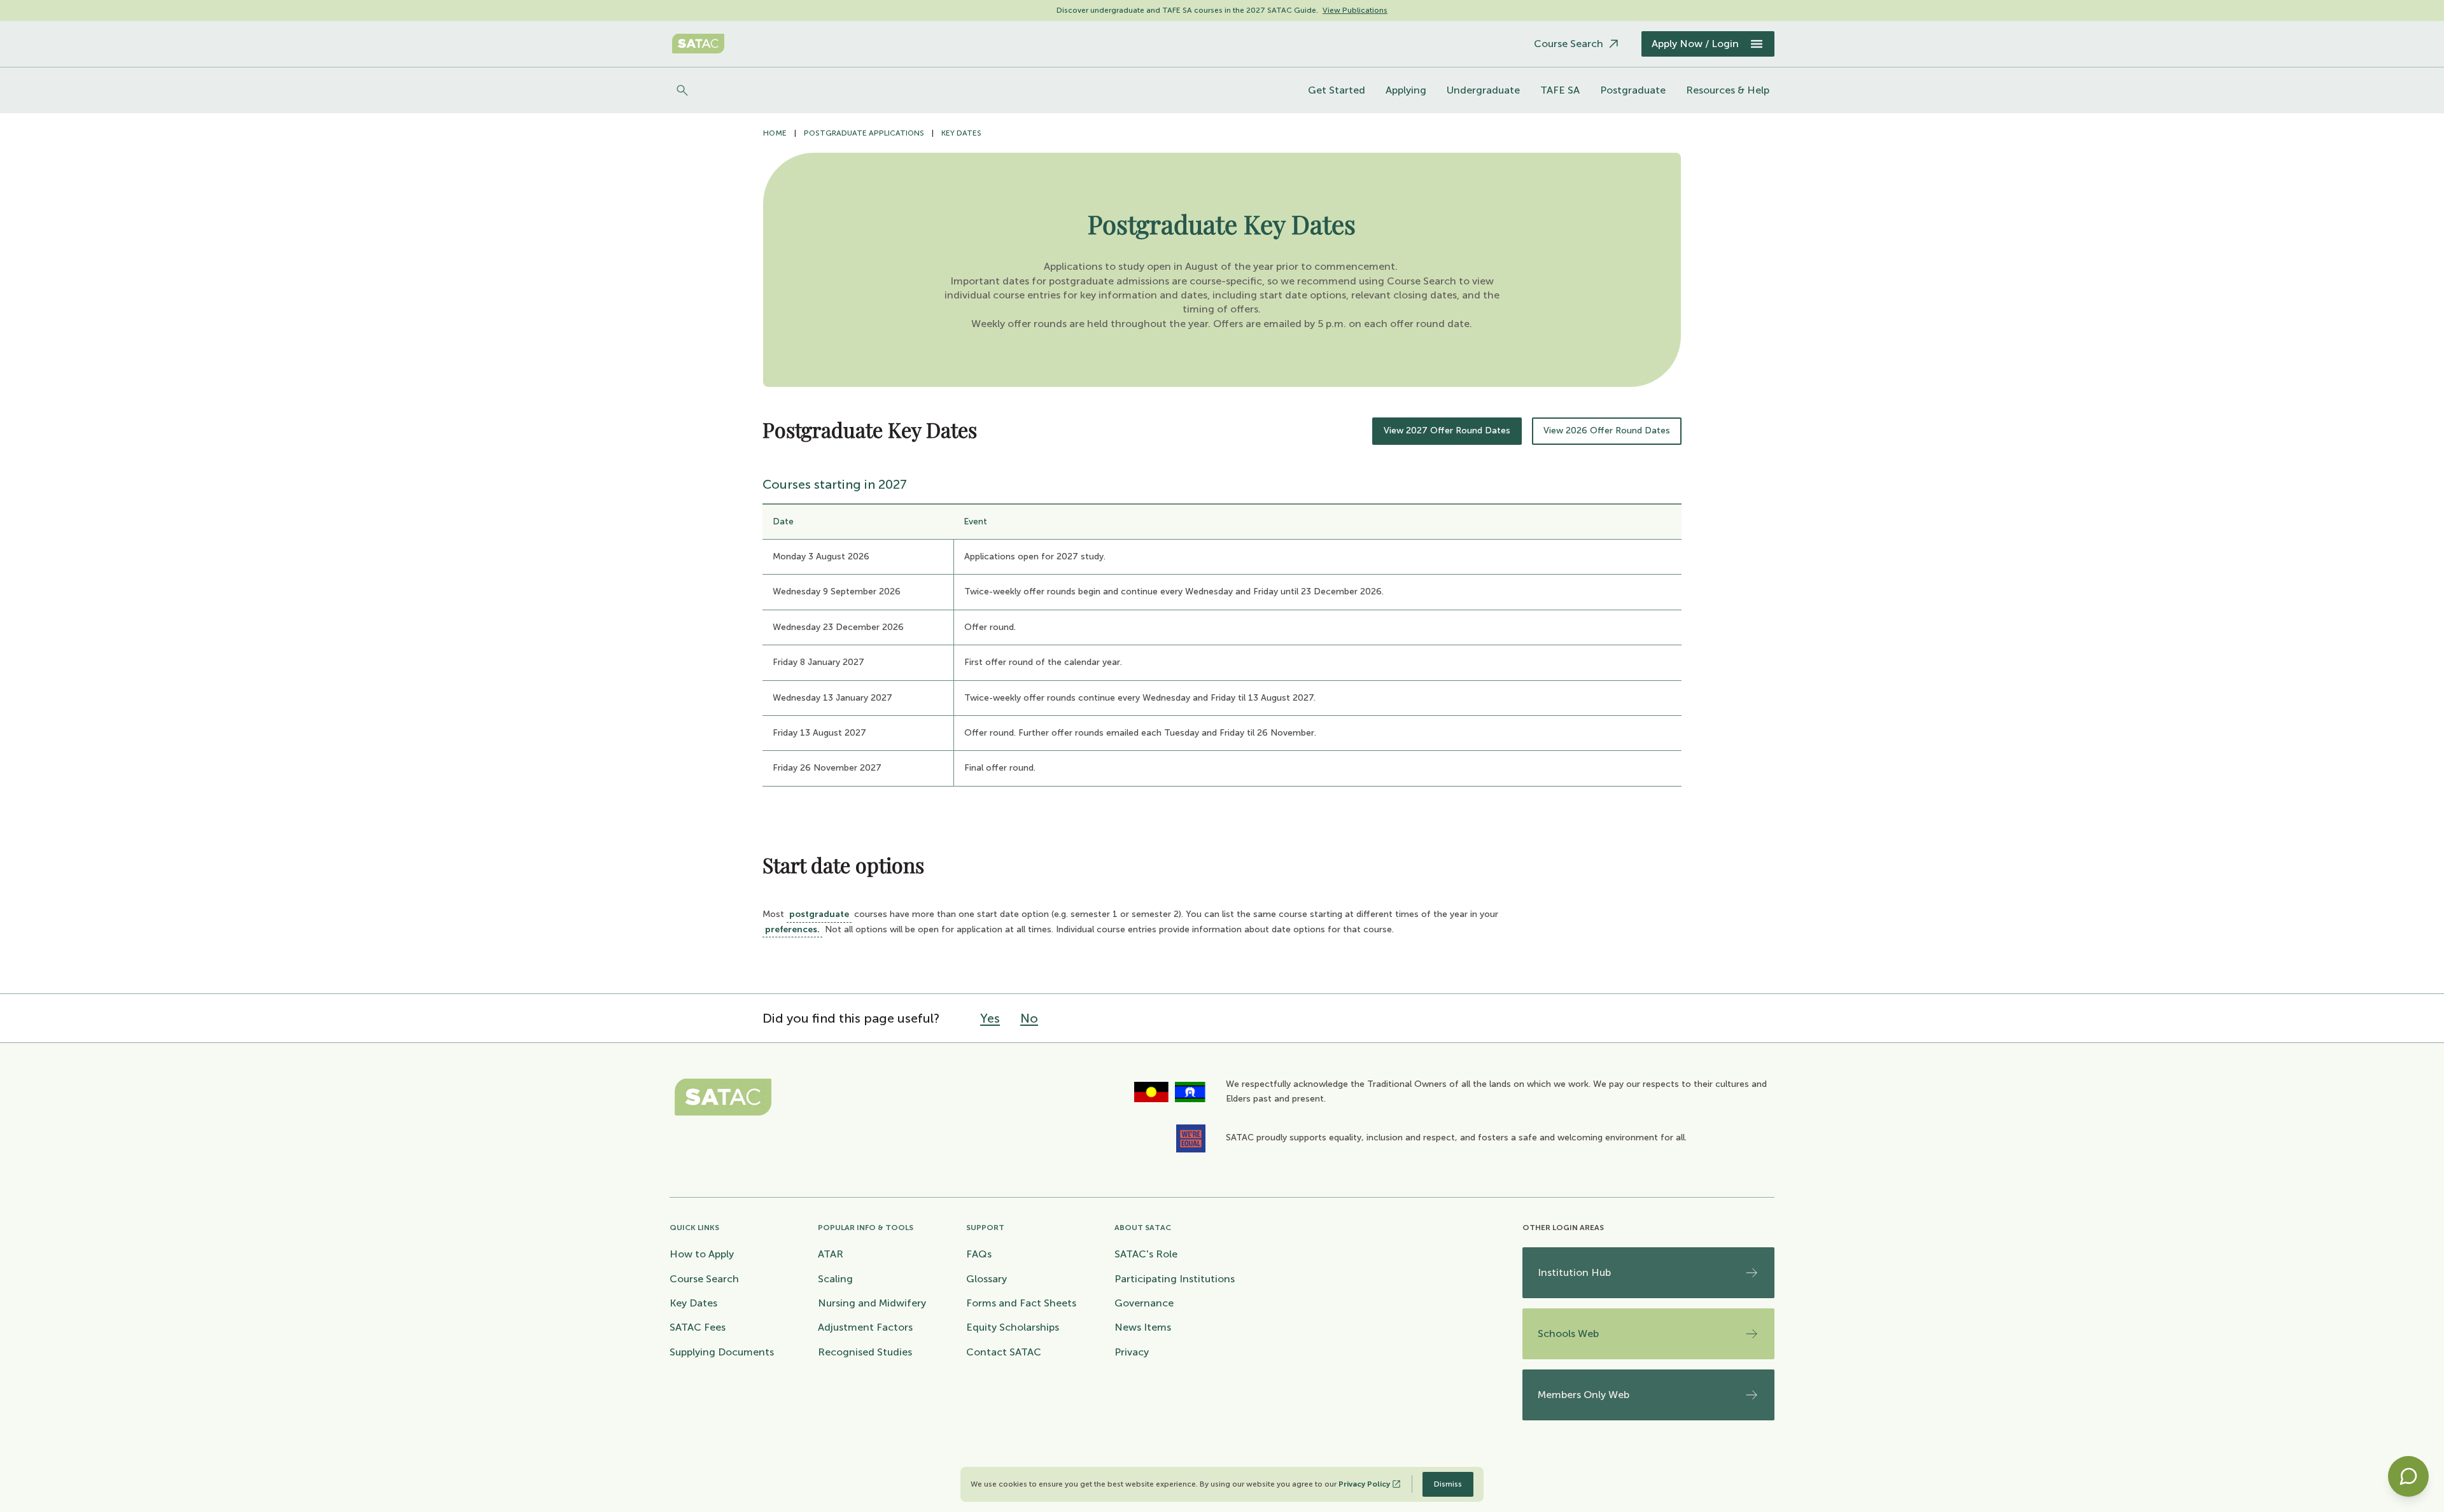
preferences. (792, 929)
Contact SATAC (1004, 1352)
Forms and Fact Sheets (1021, 1303)
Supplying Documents (722, 1352)
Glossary (987, 1279)
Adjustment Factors (865, 1327)
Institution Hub (1574, 1272)
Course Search (704, 1279)
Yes (990, 1018)
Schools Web (1568, 1333)
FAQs (979, 1254)
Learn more (1366, 10)
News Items (1143, 1327)
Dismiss (1448, 1484)
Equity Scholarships (1013, 1327)
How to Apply (702, 1254)
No (1029, 1018)
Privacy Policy (1364, 1484)
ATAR (831, 1254)
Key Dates (961, 133)
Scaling (835, 1279)
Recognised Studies (865, 1352)
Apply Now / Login (1695, 44)
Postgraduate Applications (864, 133)
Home (775, 133)
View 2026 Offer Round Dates (1607, 430)
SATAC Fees (698, 1327)
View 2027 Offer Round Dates (1447, 430)
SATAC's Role (1146, 1254)
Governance (1144, 1303)
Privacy (1132, 1352)
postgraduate (819, 914)
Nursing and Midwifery (872, 1303)
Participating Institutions (1175, 1279)
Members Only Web (1584, 1395)
